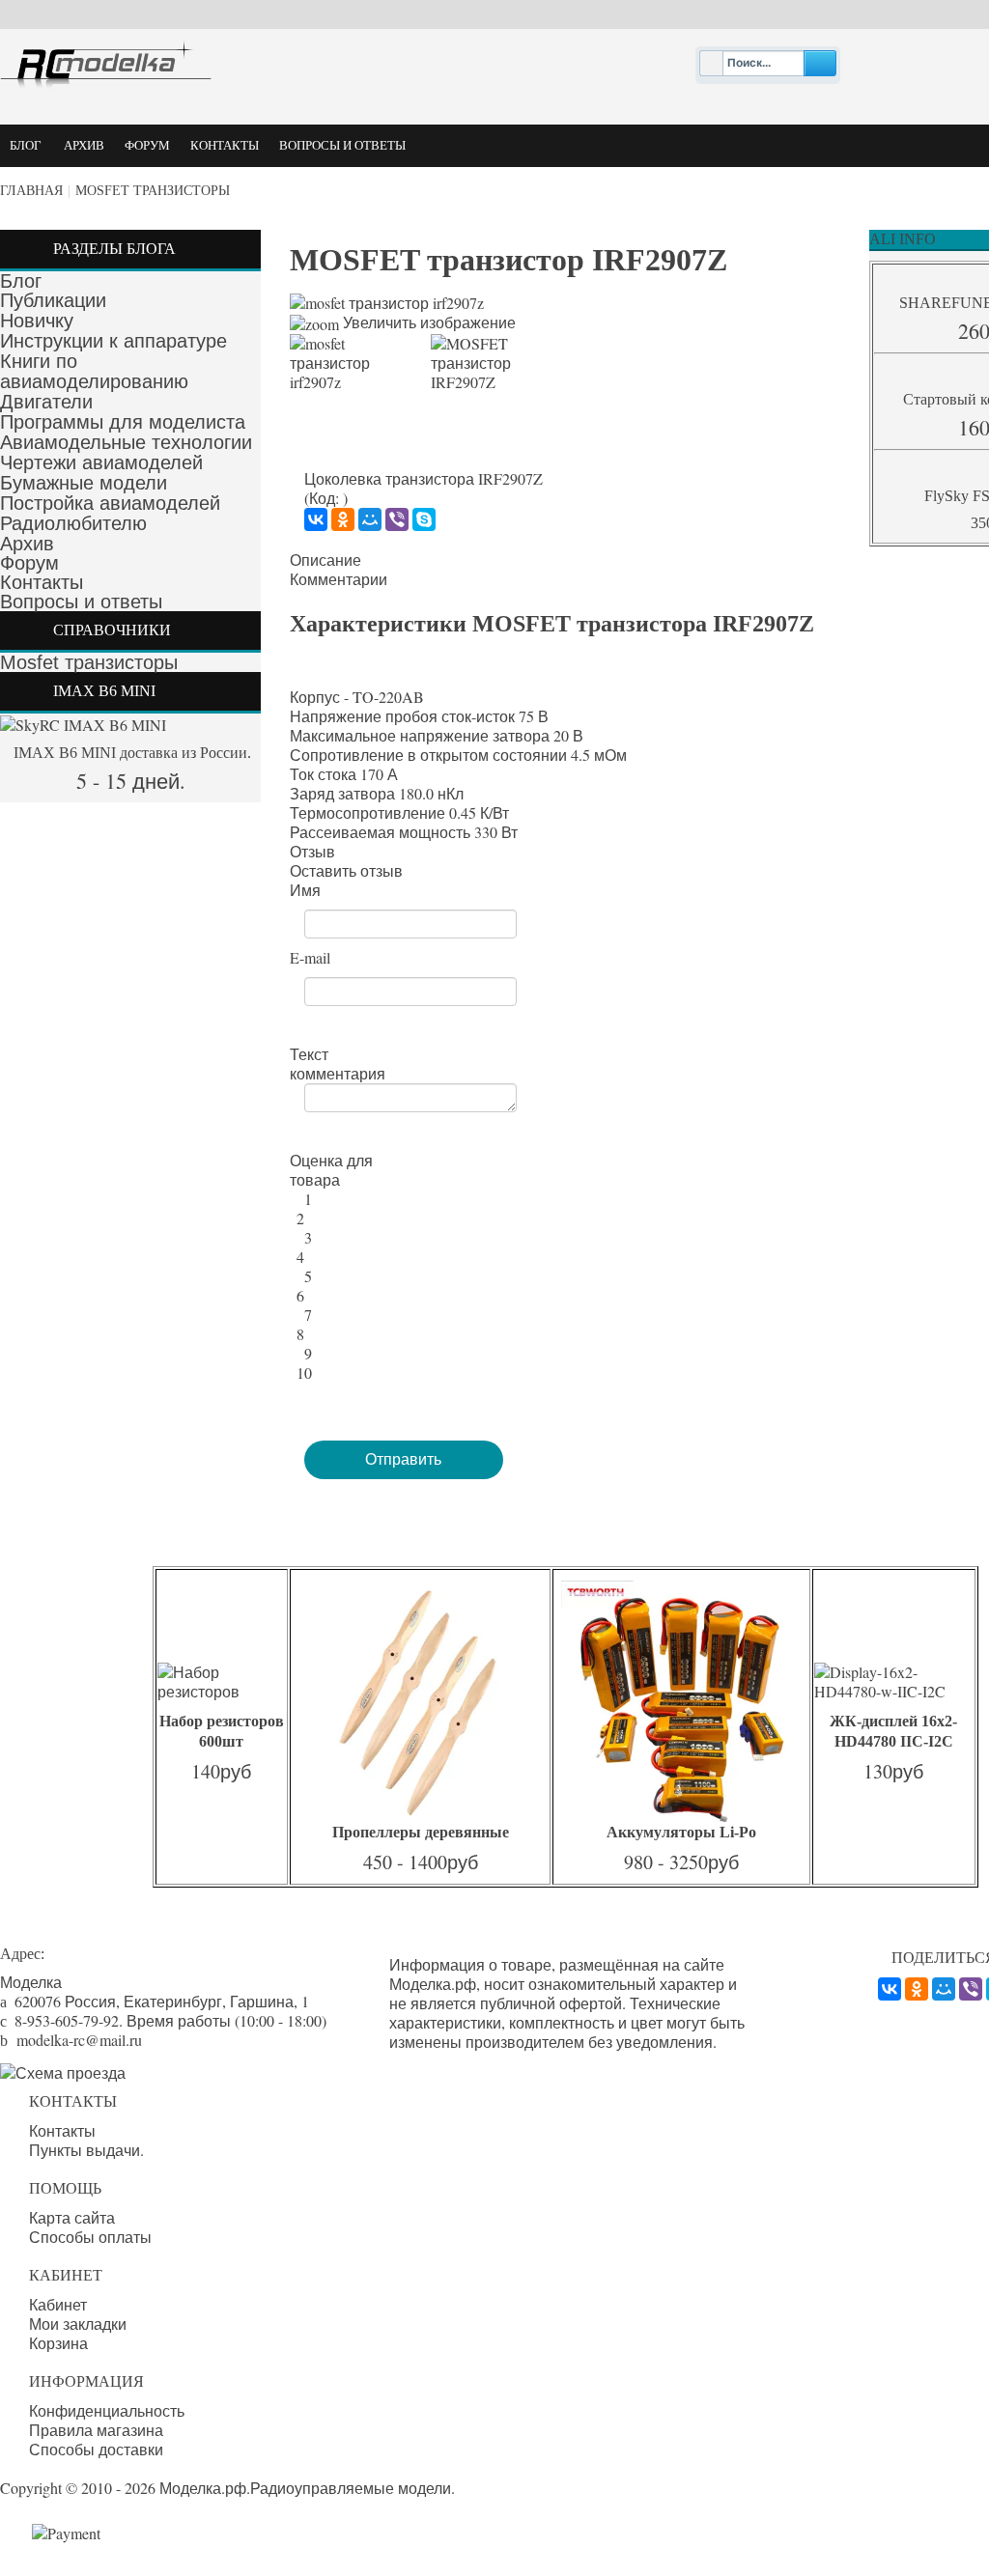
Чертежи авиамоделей (101, 462)
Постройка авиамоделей (110, 503)
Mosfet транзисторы (153, 191)
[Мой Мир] (370, 519)
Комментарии (339, 579)
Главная (31, 191)
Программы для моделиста (123, 422)
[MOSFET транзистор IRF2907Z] (494, 363)
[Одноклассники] (343, 519)
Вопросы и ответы (81, 602)
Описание (325, 560)
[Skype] (424, 519)
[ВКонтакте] (316, 519)
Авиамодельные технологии (126, 442)
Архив (27, 544)
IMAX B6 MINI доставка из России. (130, 753)
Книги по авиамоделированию (94, 371)
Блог (21, 281)
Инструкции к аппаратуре (113, 341)
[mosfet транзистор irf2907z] (353, 363)
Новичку (37, 321)
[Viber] (397, 519)
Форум (29, 563)
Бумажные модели (84, 483)
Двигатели (46, 402)
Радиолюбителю (73, 523)
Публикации (53, 300)
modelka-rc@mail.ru (79, 2040)
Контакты (42, 582)
